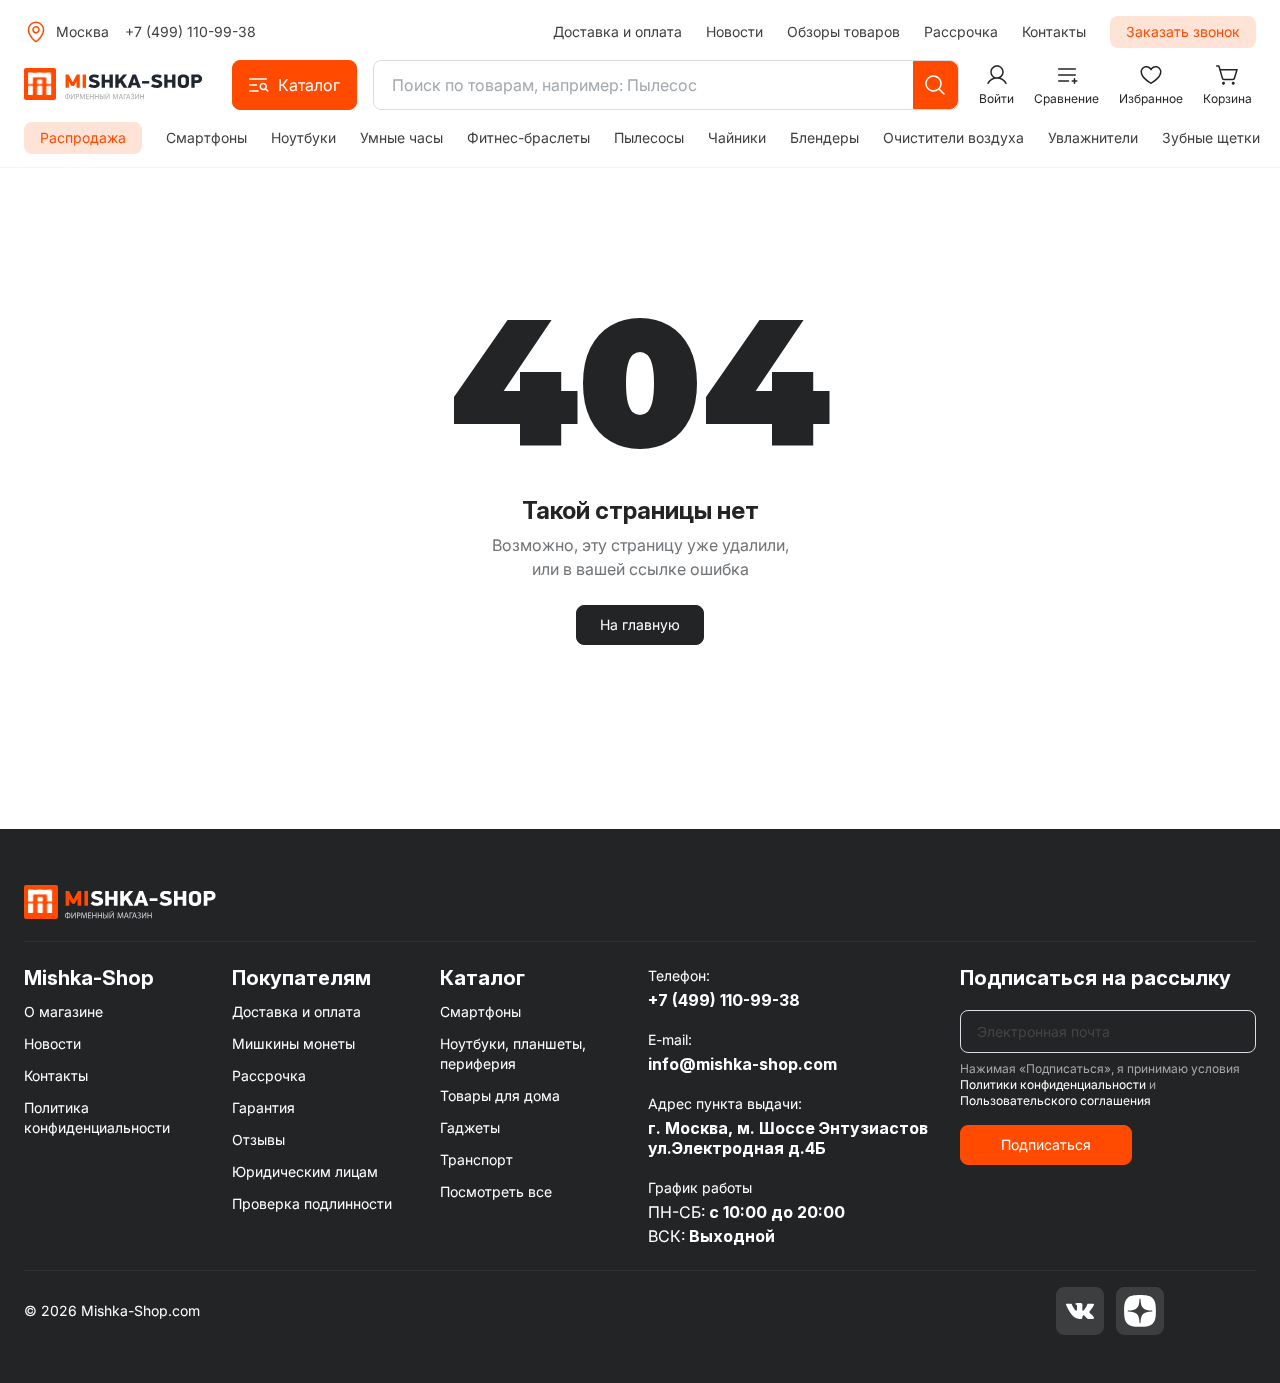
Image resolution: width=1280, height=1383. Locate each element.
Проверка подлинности (312, 1203)
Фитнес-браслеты (528, 137)
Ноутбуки (303, 137)
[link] (120, 901)
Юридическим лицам (305, 1171)
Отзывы (258, 1139)
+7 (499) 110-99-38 (190, 31)
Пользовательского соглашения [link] (1055, 1100)
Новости (734, 31)
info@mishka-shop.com (742, 1064)
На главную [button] (640, 624)
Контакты (1054, 31)
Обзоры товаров (843, 31)
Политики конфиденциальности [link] (1053, 1084)
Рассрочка (961, 31)
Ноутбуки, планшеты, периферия (513, 1053)
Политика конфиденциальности (97, 1117)
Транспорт (476, 1159)
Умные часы (401, 137)
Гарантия (263, 1107)
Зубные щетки (1211, 137)
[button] (294, 85)
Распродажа (83, 137)
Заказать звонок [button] (1183, 31)
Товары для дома (500, 1095)
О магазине (63, 1011)
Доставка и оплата (617, 31)
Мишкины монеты (293, 1043)
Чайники (737, 137)
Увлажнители (1093, 137)
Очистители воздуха (953, 137)
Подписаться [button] (1046, 1144)
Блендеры (824, 137)
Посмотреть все (496, 1191)
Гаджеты (470, 1127)
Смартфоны (206, 137)
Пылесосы (649, 137)
